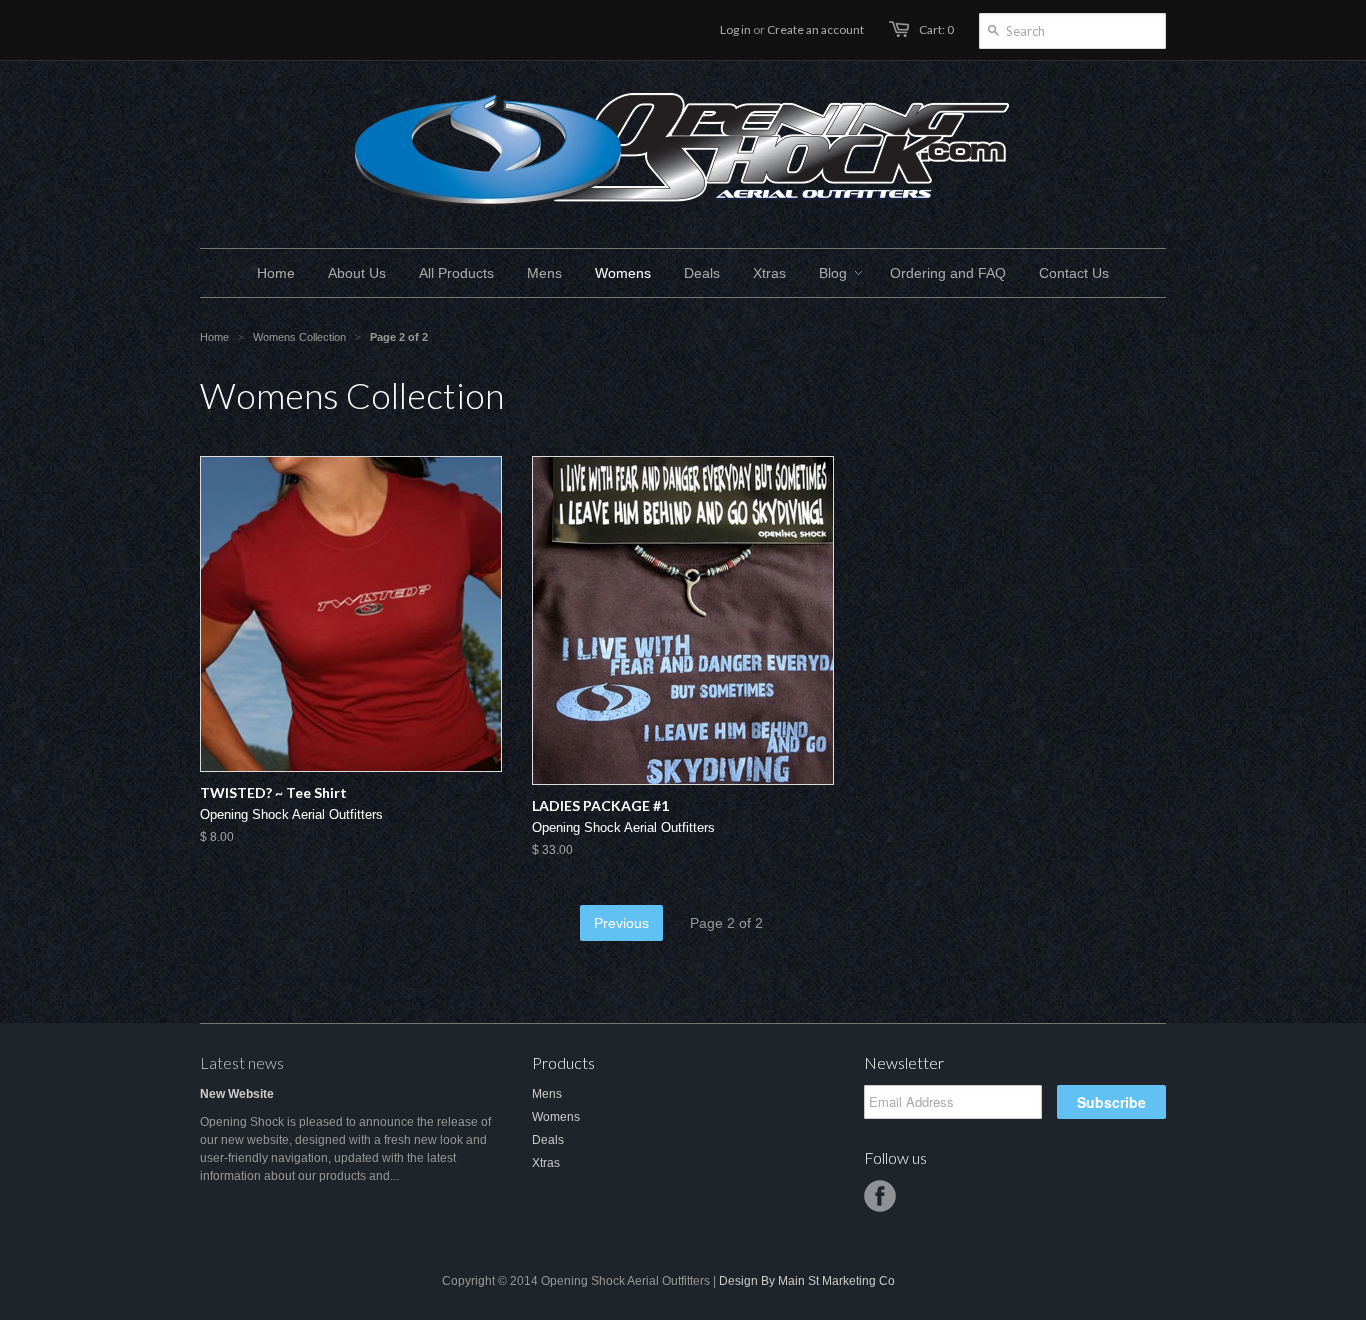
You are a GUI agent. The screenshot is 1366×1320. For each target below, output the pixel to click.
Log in (735, 29)
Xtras (546, 1163)
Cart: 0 (936, 29)
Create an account (815, 29)
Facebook (880, 1196)
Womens (556, 1117)
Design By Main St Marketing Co (807, 1281)
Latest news (242, 1062)
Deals (548, 1140)
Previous (621, 923)
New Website (237, 1094)
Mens (547, 1094)
